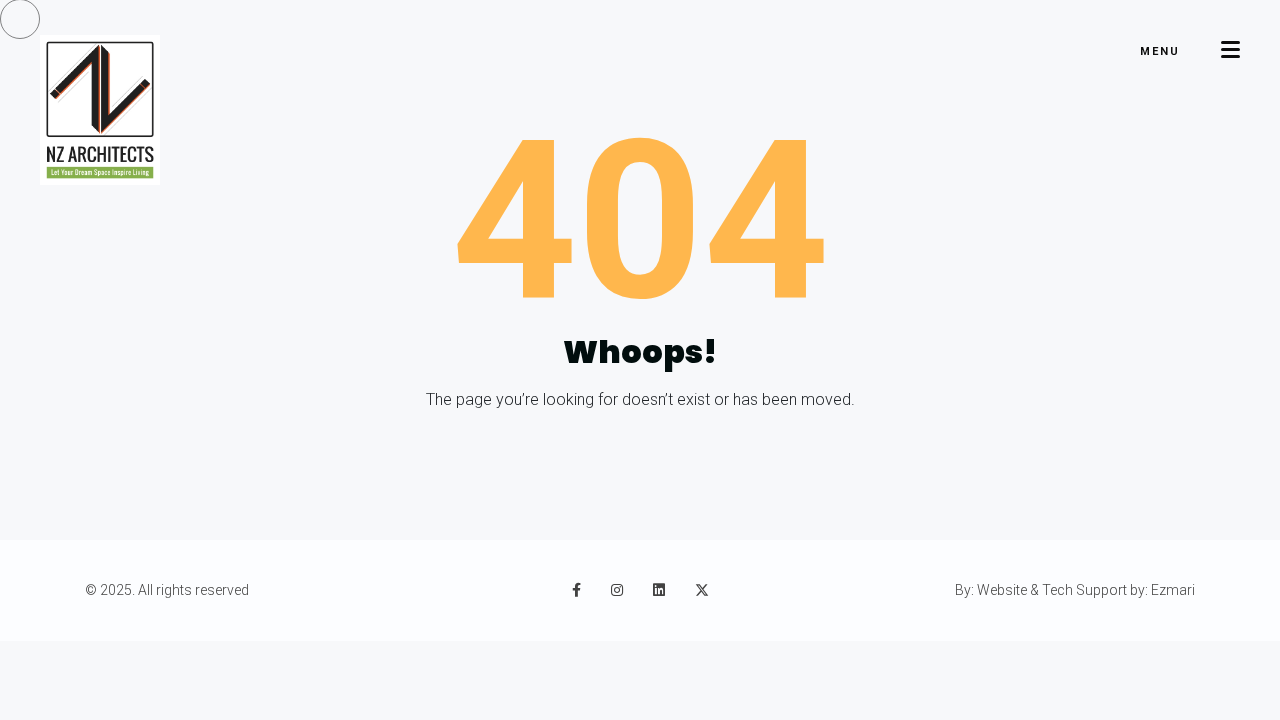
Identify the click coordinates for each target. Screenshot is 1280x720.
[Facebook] (576, 590)
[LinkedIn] (659, 590)
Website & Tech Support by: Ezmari (1086, 590)
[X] (702, 590)
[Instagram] (617, 590)
